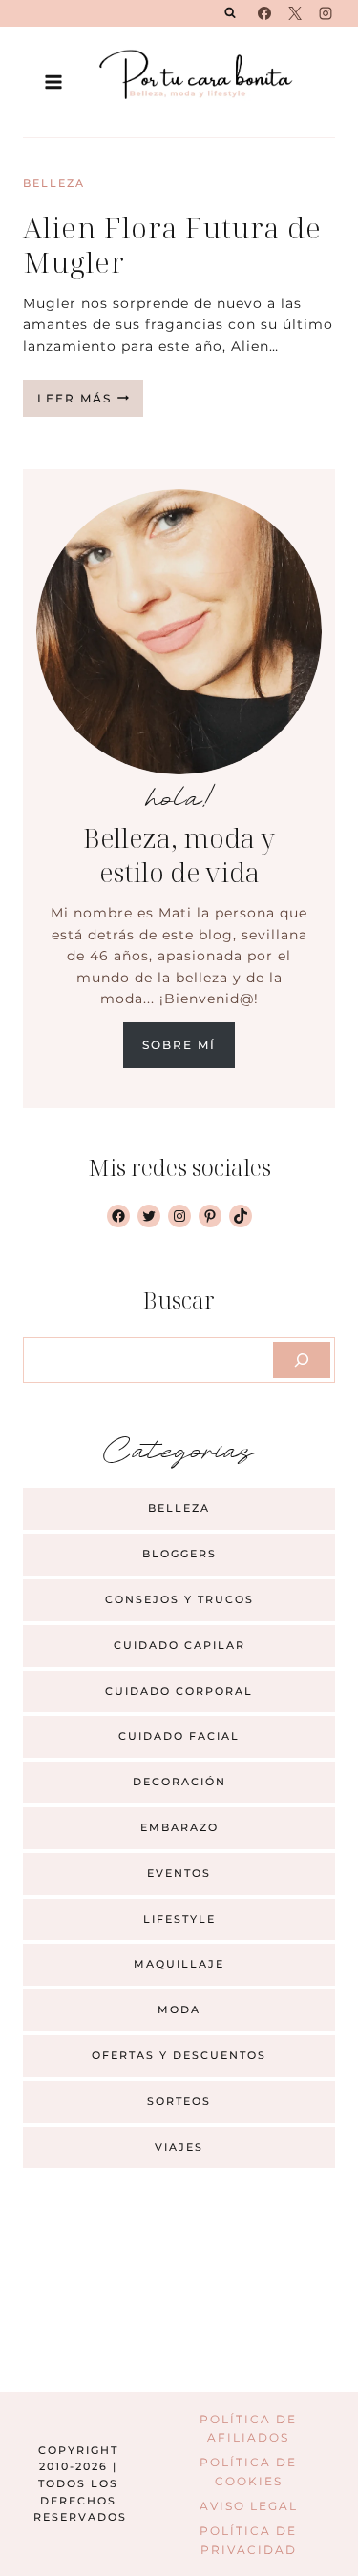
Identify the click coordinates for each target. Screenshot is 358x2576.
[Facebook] (264, 13)
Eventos (179, 1873)
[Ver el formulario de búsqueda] (230, 13)
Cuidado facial (179, 1736)
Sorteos (179, 2101)
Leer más (90, 403)
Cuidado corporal (179, 1691)
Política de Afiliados (248, 2428)
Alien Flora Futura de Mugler (172, 245)
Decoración (179, 1782)
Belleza (54, 183)
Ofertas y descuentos (179, 2055)
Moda (179, 2009)
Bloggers (179, 1554)
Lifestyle (179, 1919)
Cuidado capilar (179, 1645)
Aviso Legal (249, 2506)
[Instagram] (326, 13)
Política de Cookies (248, 2471)
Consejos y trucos (179, 1599)
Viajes (179, 2147)
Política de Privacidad (248, 2540)
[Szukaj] (302, 1360)
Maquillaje (179, 1964)
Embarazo (179, 1827)
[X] (295, 13)
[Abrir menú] (54, 82)
